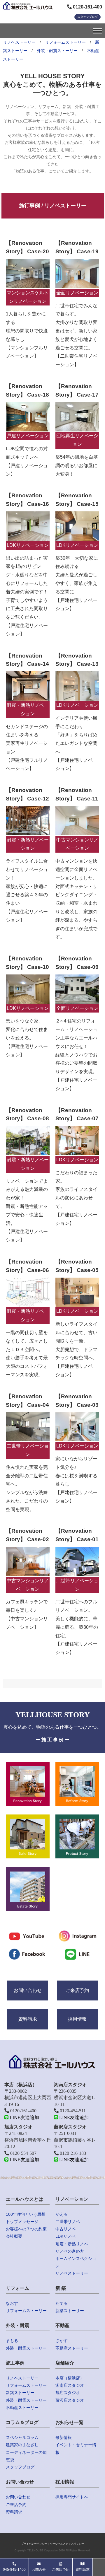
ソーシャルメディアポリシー (67, 2544)
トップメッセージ (22, 2222)
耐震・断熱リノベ (72, 2244)
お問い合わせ (28, 1990)
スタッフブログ (87, 17)
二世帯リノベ (68, 2222)
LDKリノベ (65, 2236)
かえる (62, 2214)
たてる (62, 2303)
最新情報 (64, 2437)
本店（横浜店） (70, 2378)
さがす (62, 2341)
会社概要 (14, 2236)
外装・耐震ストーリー (57, 51)
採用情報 (77, 2019)
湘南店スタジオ (70, 2385)
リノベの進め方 (70, 2251)
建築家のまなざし (22, 2445)
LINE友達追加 (24, 2117)
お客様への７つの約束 (26, 2229)
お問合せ (39, 2570)
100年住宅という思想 (26, 2214)
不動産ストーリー (72, 2348)
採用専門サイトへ (72, 2497)
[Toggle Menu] (97, 31)
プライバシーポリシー (34, 2544)
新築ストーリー (70, 2311)
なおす (12, 2303)
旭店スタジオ (68, 2393)
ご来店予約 (77, 1990)
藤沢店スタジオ (70, 2400)
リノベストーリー (19, 42)
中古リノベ (66, 2229)
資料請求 (28, 2019)
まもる (12, 2341)
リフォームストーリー (65, 42)
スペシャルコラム (22, 2437)
